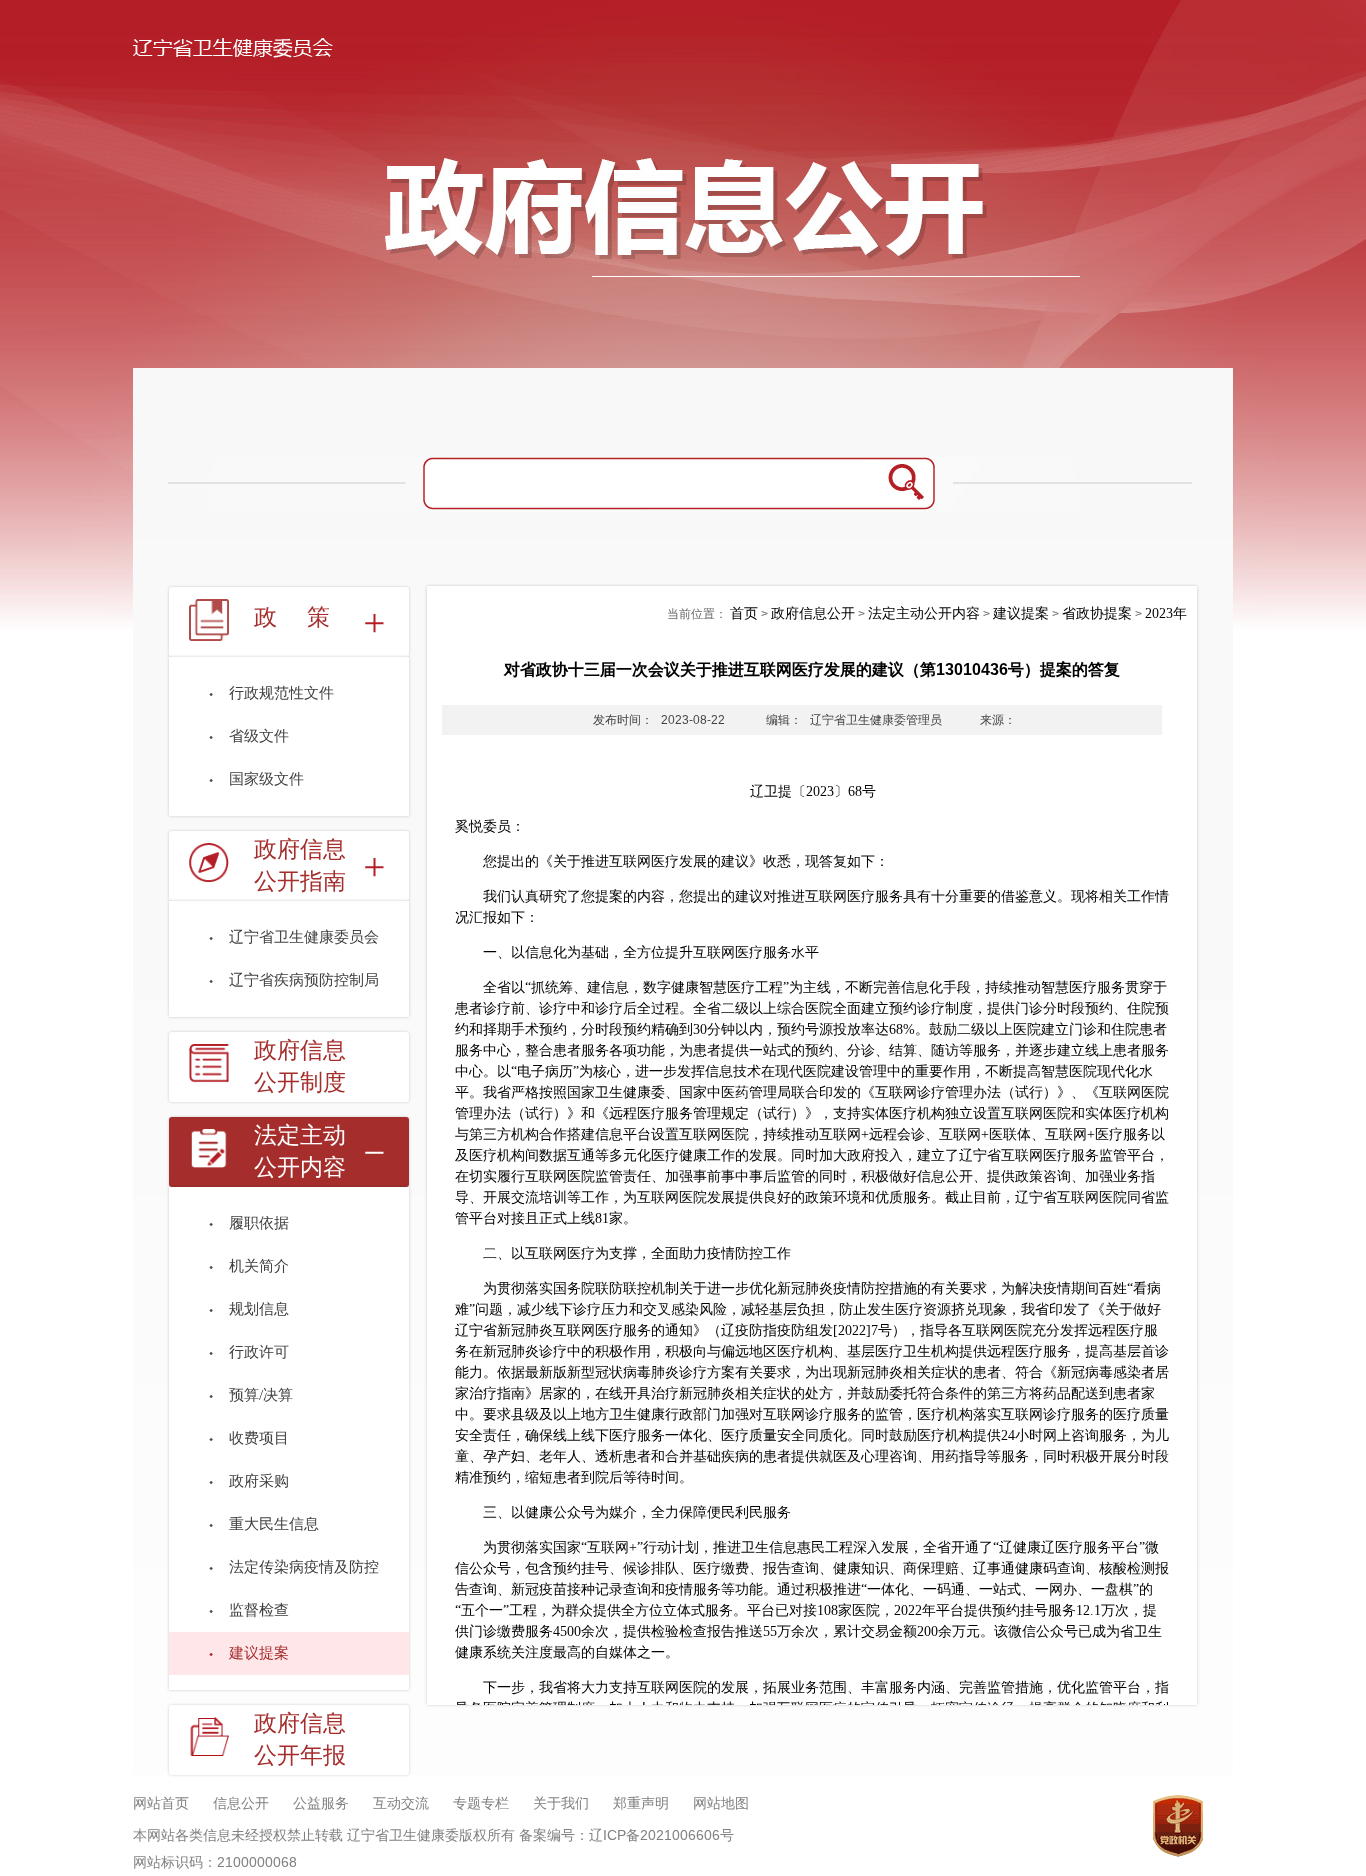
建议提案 (259, 1653)
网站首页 (161, 1803)
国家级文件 (266, 779)
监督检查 (259, 1610)
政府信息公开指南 (300, 865)
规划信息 (259, 1309)
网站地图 (721, 1803)
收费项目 (259, 1438)
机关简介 (259, 1266)
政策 (307, 617)
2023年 (1166, 613)
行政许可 (259, 1352)
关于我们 (561, 1803)
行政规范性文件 (281, 693)
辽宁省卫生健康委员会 (304, 937)
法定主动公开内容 (300, 1151)
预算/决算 (261, 1395)
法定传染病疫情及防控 (304, 1567)
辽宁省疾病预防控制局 (304, 980)
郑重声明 (641, 1803)
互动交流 (401, 1803)
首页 (744, 613)
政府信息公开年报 (300, 1739)
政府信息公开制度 (300, 1066)
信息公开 (241, 1803)
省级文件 (259, 736)
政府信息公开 (813, 613)
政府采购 (259, 1481)
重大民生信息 (274, 1524)
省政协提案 (1097, 613)
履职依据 (259, 1223)
